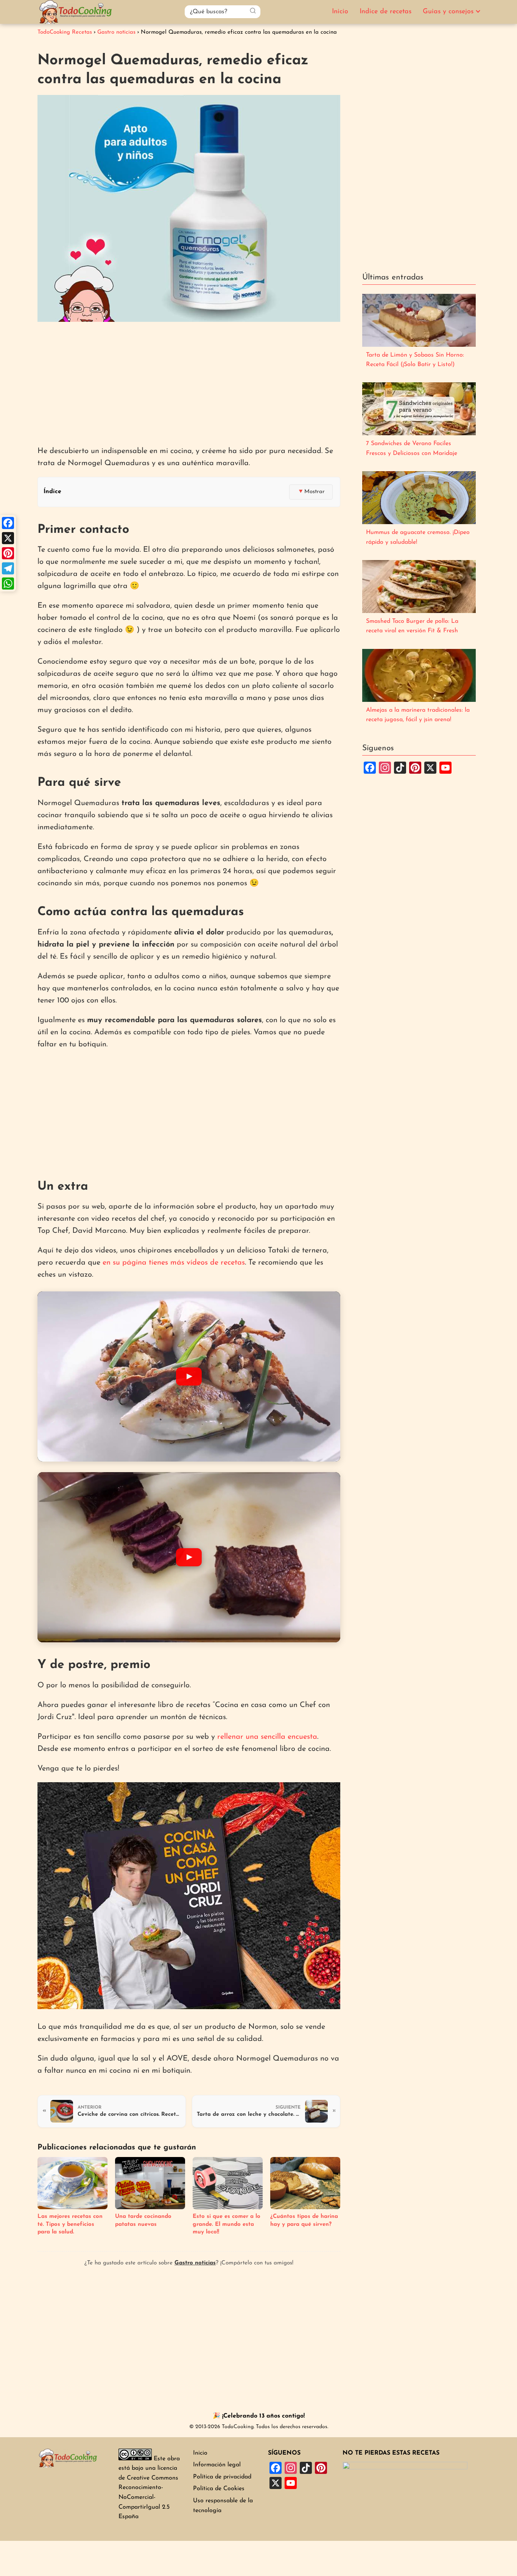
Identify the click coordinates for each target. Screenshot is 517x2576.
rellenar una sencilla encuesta (267, 1737)
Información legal (217, 2465)
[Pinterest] (8, 553)
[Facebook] (8, 523)
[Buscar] (253, 11)
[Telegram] (8, 568)
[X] (8, 538)
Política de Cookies (219, 2489)
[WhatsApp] (8, 583)
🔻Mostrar (311, 492)
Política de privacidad (222, 2477)
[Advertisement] (189, 385)
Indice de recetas (385, 12)
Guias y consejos (448, 12)
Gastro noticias (195, 2263)
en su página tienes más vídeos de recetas (174, 1263)
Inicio (340, 12)
